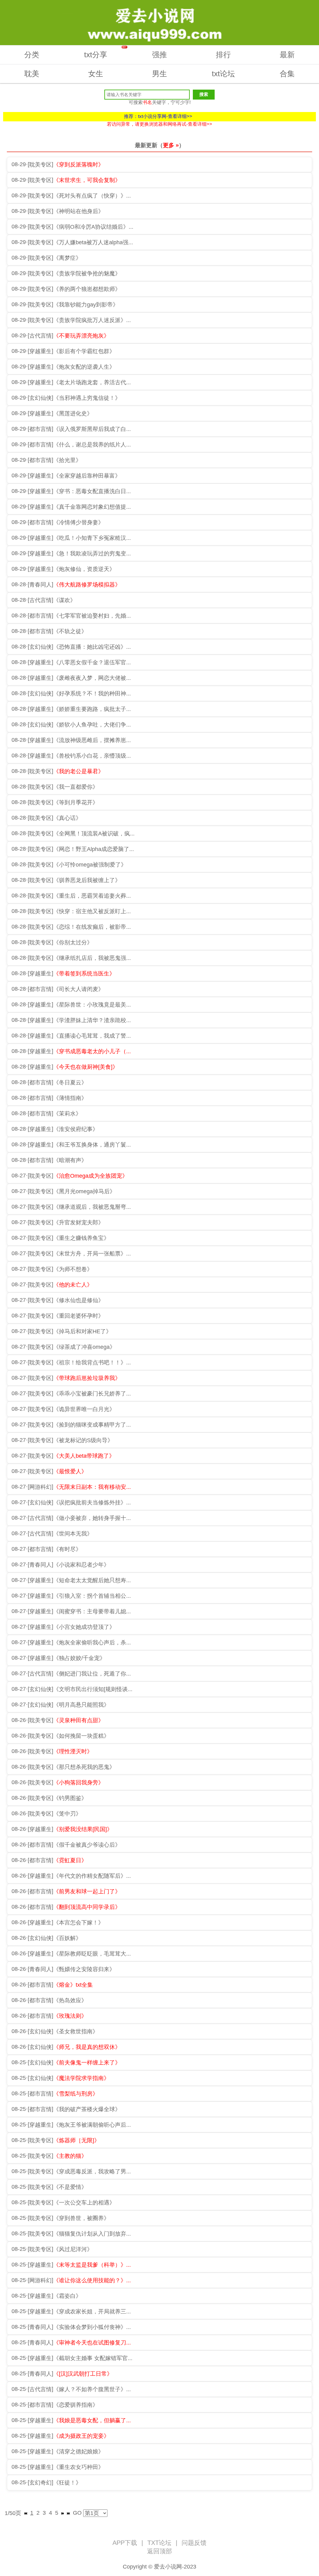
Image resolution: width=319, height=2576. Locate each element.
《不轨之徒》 (70, 631)
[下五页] (63, 2513)
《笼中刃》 (67, 1814)
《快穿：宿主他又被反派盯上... (92, 911)
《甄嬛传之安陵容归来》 (84, 1969)
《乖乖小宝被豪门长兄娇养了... (92, 1394)
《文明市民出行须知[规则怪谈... (93, 1689)
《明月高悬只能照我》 (81, 1705)
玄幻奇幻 (40, 2483)
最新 (287, 55)
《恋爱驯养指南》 (76, 2405)
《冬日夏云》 (70, 1082)
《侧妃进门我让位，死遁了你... (92, 1674)
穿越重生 (40, 351)
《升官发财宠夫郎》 (79, 1223)
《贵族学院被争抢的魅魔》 (87, 273)
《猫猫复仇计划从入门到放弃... (92, 2234)
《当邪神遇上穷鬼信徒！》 (87, 398)
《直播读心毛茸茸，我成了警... (92, 1036)
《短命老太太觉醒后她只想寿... (92, 1580)
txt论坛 (223, 74)
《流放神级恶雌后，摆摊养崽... (92, 740)
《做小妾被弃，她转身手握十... (92, 1518)
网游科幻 (40, 1487)
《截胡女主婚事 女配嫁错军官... (93, 2358)
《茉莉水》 (67, 1114)
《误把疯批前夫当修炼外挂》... (92, 1503)
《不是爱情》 (70, 2187)
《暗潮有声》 (70, 1160)
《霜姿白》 (67, 2296)
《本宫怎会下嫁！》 (79, 1923)
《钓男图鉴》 (70, 1798)
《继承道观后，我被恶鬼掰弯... (92, 1207)
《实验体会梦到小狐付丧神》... (92, 2327)
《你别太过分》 (73, 942)
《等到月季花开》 (76, 802)
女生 (96, 74)
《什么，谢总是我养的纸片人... (92, 445)
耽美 (32, 74)
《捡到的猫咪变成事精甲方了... (92, 1425)
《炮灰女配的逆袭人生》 (84, 367)
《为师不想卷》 (73, 1269)
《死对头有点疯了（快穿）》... (92, 196)
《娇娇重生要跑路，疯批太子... (92, 709)
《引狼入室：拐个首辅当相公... (92, 1596)
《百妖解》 (67, 1938)
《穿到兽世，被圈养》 (81, 2218)
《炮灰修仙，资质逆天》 (84, 569)
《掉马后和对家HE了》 (82, 1331)
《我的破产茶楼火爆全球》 (87, 2109)
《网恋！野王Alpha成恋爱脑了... (94, 849)
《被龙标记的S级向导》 (83, 1440)
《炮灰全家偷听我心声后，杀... (92, 1643)
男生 (159, 74)
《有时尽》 (67, 1549)
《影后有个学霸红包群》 (84, 351)
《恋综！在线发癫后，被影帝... (92, 927)
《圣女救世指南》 (76, 2031)
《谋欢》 (64, 600)
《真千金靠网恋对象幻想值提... (92, 507)
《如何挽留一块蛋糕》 (81, 1736)
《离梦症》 (67, 258)
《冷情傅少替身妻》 (79, 522)
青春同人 (40, 585)
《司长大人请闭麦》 (79, 989)
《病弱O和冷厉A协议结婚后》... (93, 227)
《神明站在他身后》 (79, 211)
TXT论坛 (159, 2543)
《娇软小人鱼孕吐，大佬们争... (92, 725)
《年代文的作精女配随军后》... (92, 1876)
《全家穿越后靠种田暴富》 (87, 476)
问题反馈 (194, 2543)
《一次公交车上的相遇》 (84, 2203)
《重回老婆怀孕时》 (79, 1316)
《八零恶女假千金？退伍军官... (92, 662)
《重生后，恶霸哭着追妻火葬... (92, 896)
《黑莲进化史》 (73, 414)
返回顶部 (159, 2551)
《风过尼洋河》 (73, 2249)
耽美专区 (40, 165)
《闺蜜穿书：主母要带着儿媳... (92, 1611)
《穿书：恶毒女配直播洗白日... (92, 491)
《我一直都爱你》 (76, 787)
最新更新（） (160, 145)
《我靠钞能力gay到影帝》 (86, 305)
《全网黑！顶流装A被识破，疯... (94, 834)
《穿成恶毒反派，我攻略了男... (92, 2172)
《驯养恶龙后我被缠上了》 (87, 880)
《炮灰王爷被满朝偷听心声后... (92, 2125)
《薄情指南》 (70, 1098)
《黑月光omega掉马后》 (84, 1191)
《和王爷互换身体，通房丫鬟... (92, 1145)
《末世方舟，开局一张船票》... (92, 1254)
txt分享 (105, 52)
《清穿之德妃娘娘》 (79, 2452)
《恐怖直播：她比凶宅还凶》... (92, 647)
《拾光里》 (67, 460)
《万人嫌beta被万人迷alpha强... (93, 242)
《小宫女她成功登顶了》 (84, 1627)
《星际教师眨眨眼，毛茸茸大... (92, 1954)
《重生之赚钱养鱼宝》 (81, 1238)
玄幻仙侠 (40, 398)
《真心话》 (67, 818)
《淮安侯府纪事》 (76, 1129)
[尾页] (68, 2513)
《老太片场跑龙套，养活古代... (92, 382)
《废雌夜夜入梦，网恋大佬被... (92, 678)
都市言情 (40, 429)
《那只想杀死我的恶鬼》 (84, 1767)
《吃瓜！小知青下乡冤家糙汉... (92, 538)
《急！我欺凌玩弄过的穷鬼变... (92, 554)
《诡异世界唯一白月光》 (84, 1409)
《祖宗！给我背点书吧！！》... (92, 1363)
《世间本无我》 (73, 1534)
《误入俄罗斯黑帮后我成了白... (92, 429)
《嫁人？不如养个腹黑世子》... (92, 2389)
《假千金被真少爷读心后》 (87, 1845)
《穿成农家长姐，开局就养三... (92, 2312)
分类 (32, 55)
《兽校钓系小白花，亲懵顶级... (92, 756)
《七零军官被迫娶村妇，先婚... (92, 616)
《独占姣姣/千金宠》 (79, 1658)
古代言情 (40, 336)
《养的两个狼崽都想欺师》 (87, 289)
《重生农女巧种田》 (79, 2467)
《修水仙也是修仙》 (79, 1300)
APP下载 (125, 2543)
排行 (223, 55)
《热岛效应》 (70, 2000)
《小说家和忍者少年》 (81, 1565)
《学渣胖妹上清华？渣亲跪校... (92, 1020)
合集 (287, 74)
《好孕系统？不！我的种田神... (92, 694)
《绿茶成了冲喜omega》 (84, 1347)
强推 (159, 55)
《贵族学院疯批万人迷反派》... (92, 320)
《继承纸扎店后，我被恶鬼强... (92, 958)
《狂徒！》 (67, 2483)
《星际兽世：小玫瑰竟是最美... (92, 1005)
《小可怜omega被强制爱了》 (90, 865)
